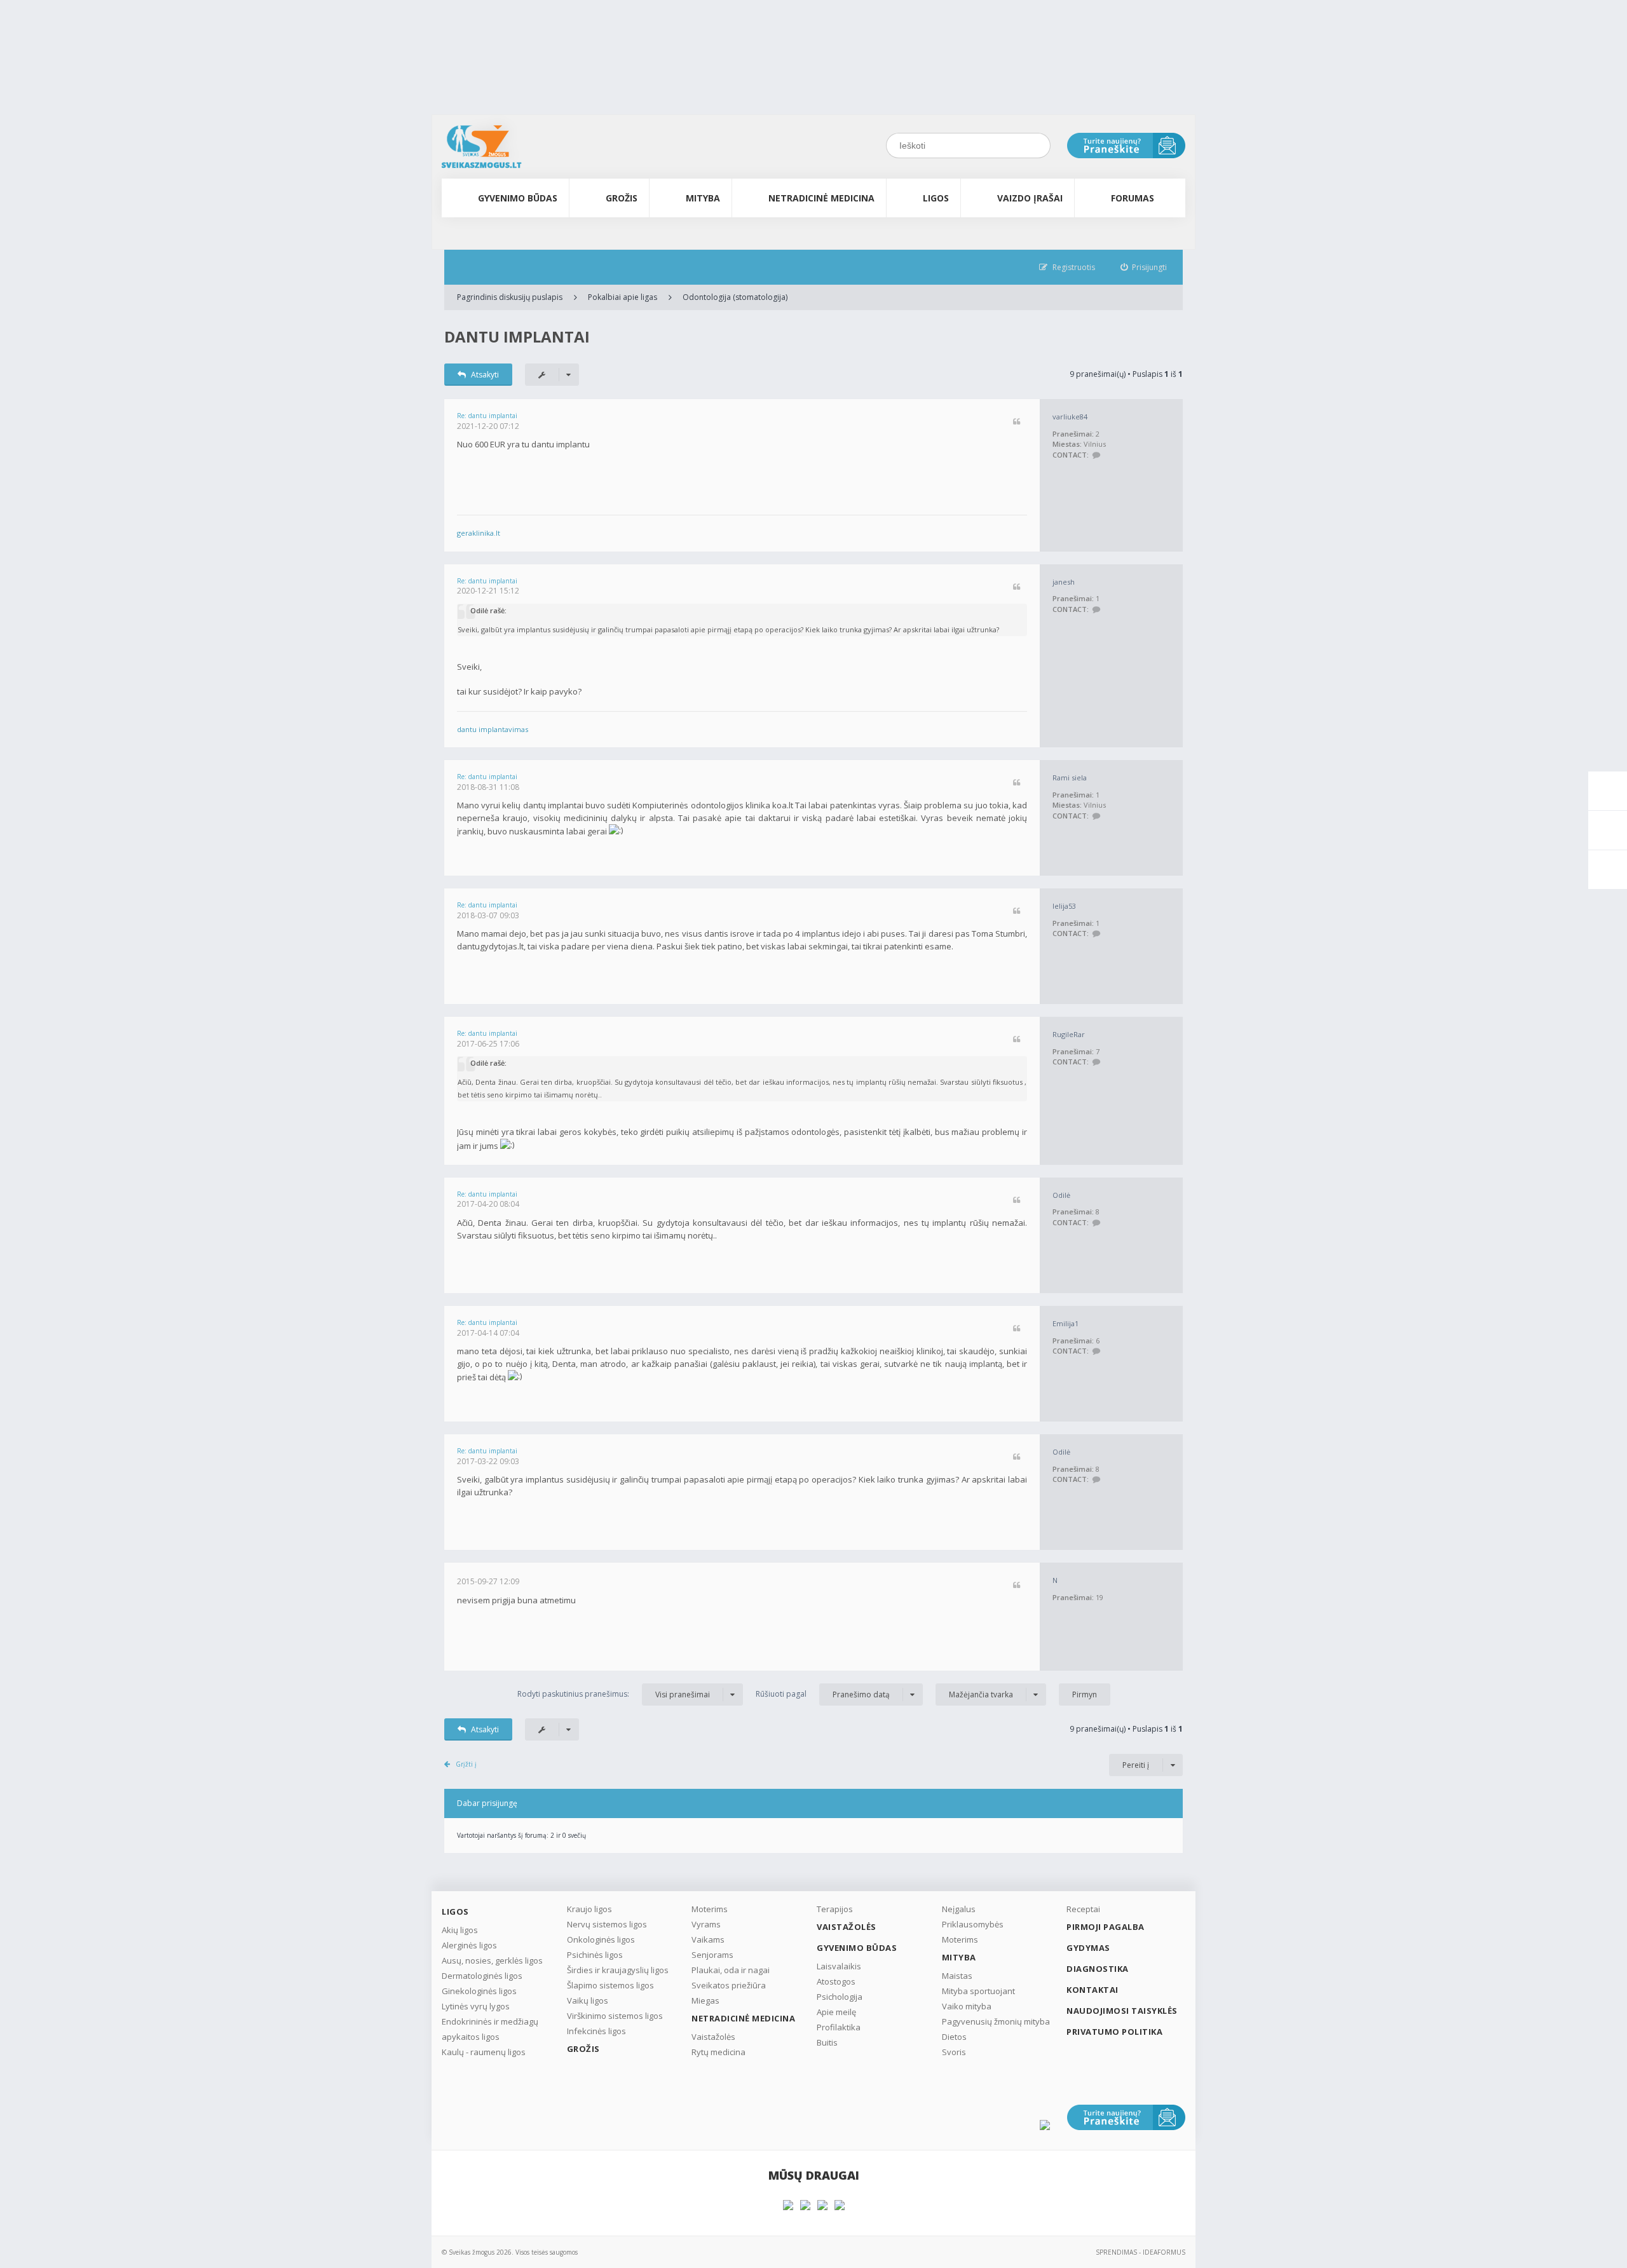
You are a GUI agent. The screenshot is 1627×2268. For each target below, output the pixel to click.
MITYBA (703, 198)
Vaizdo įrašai (1030, 198)
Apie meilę (836, 2012)
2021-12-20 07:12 (488, 426)
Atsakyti (485, 375)
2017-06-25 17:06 (488, 1044)
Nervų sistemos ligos (607, 1924)
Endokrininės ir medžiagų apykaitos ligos (490, 2029)
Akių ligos (460, 1930)
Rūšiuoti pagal (823, 1694)
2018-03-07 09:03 (488, 915)
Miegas (705, 2000)
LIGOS (936, 198)
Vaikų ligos (588, 2000)
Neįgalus (959, 1909)
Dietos (954, 2037)
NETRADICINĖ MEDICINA (821, 198)
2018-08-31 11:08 (488, 787)
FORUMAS (1133, 198)
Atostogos (836, 1981)
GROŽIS (622, 198)
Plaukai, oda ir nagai (731, 1970)
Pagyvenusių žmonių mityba (996, 2021)
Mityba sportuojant (978, 1991)
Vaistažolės (713, 2037)
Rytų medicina (718, 2052)
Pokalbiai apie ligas (623, 297)
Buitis (827, 2042)
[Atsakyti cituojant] (1017, 422)
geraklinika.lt (479, 533)
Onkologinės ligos (601, 1939)
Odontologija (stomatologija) (735, 297)
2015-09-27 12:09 (488, 1581)
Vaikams (708, 1939)
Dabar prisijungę (487, 1803)
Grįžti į (466, 1764)
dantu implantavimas (493, 729)
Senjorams (712, 1955)
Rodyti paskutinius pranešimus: (614, 1694)
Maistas (957, 1976)
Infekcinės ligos (596, 2031)
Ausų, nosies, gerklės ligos (492, 1960)
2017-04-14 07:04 (488, 1333)
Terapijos (835, 1909)
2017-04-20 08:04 (488, 1204)
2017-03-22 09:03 (488, 1461)
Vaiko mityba (967, 2006)
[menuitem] (1144, 267)
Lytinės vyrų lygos (476, 2006)
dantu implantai (517, 336)
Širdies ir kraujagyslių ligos (618, 1970)
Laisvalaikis (839, 1966)
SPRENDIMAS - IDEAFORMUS (1140, 2252)
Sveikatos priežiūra (729, 1985)
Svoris (954, 2052)
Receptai (1083, 1909)
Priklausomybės (973, 1924)
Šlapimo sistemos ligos (610, 1985)
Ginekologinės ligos (479, 1991)
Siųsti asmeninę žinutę (1096, 455)
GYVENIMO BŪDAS (518, 198)
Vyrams (706, 1924)
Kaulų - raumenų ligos (484, 2052)
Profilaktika (839, 2027)
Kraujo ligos (589, 1909)
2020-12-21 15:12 (488, 591)
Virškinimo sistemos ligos (615, 2016)
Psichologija (840, 1997)
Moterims (710, 1909)
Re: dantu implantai (487, 416)
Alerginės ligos (469, 1945)
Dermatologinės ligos (482, 1976)
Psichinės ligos (595, 1955)
